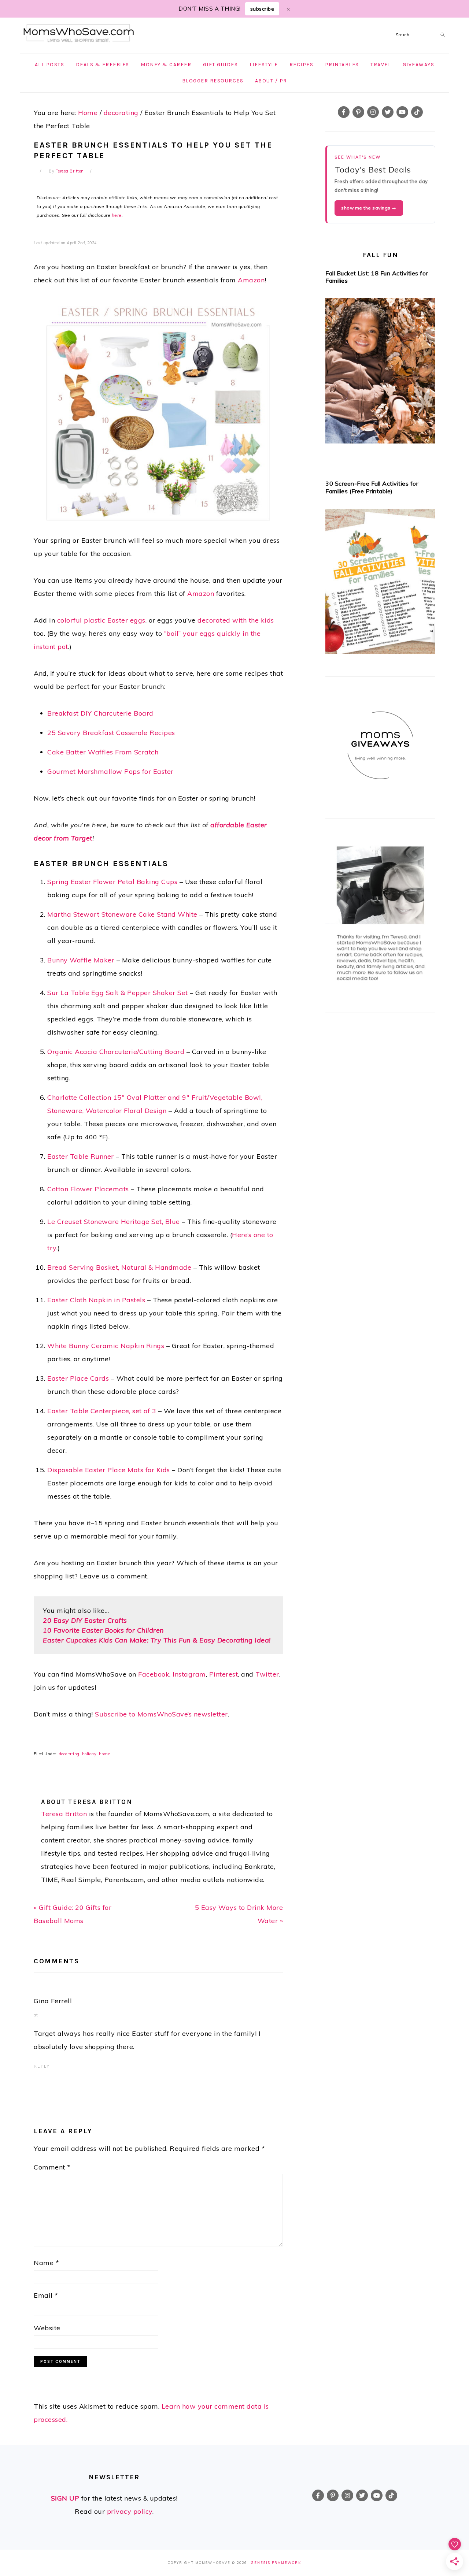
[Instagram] (373, 112)
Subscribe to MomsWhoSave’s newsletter (161, 1714)
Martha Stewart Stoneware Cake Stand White (122, 914)
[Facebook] (344, 112)
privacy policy (130, 2511)
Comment (52, 2167)
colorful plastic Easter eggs (101, 620)
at (36, 2015)
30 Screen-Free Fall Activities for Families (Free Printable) (372, 487)
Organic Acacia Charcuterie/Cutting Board (116, 1052)
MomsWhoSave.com (79, 34)
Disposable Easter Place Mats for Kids (109, 1470)
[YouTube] (402, 112)
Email (46, 2295)
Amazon (251, 280)
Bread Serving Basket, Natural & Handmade (119, 1267)
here (117, 215)
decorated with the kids (236, 620)
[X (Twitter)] (388, 112)
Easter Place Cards (78, 1378)
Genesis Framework (276, 2563)
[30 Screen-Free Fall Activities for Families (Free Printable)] (380, 584)
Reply (42, 2066)
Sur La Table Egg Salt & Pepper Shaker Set (118, 993)
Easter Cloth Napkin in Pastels (96, 1300)
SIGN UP (65, 2498)
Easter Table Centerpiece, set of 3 (102, 1411)
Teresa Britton (64, 1814)
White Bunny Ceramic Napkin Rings (106, 1346)
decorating (69, 1754)
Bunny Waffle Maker (81, 960)
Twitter (267, 1674)
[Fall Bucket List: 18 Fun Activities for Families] (380, 373)
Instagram (189, 1674)
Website (47, 2328)
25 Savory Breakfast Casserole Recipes (111, 733)
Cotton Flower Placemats (88, 1189)
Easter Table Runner (82, 1156)
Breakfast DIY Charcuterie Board (100, 713)
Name (46, 2263)
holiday (89, 1754)
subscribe (262, 9)
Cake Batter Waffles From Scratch (103, 752)
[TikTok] (417, 112)
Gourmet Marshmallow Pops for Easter (110, 771)
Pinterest (224, 1674)
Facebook (154, 1674)
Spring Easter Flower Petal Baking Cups (112, 882)
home (104, 1754)
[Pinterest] (358, 112)
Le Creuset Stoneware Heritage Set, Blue (114, 1222)
